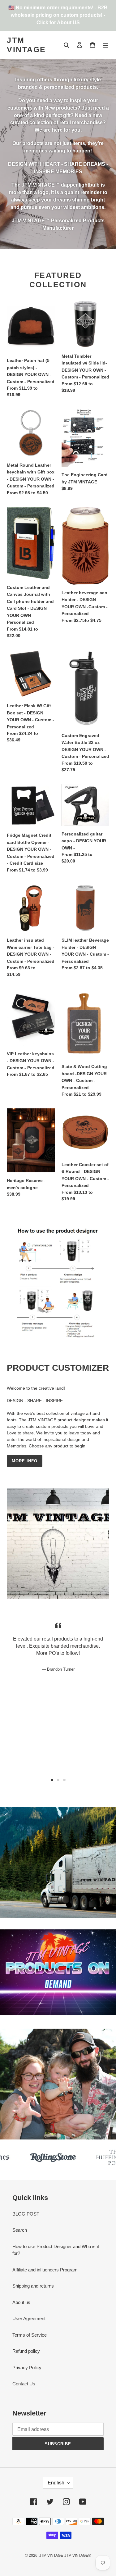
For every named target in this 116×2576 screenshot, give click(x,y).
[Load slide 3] (64, 1780)
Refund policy (26, 2351)
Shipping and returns (33, 2286)
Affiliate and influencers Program (45, 2270)
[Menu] (105, 45)
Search (20, 2230)
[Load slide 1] (52, 1780)
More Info (25, 1461)
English (56, 2483)
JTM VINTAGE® (78, 2556)
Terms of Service (30, 2335)
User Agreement (29, 2318)
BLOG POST (26, 2214)
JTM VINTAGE (26, 45)
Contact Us (24, 2384)
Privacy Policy (27, 2368)
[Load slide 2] (58, 1780)
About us (21, 2302)
